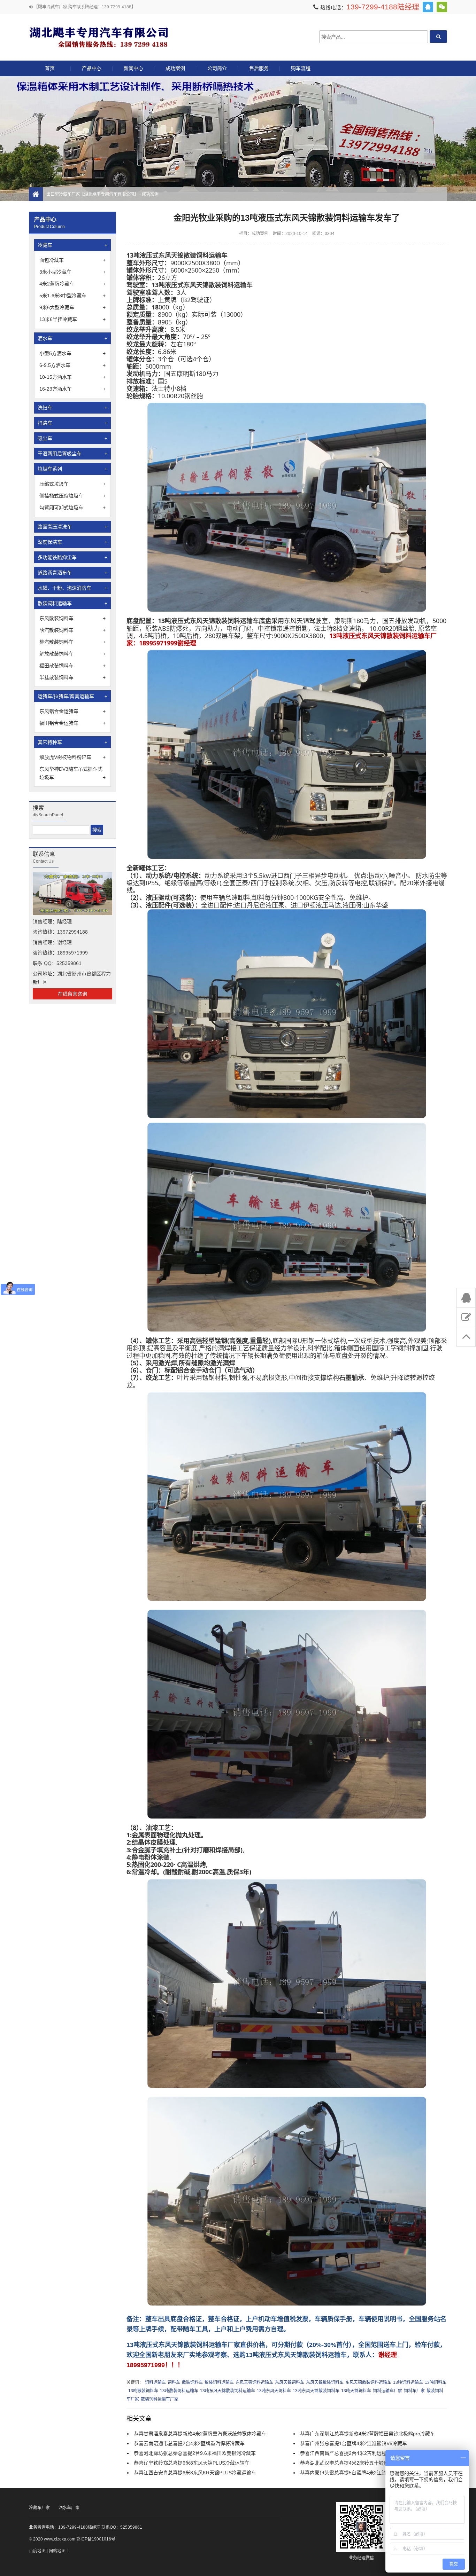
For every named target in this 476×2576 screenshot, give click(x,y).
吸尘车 (72, 438)
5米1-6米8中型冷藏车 (72, 296)
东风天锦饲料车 (290, 2382)
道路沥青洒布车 (72, 573)
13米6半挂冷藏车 (72, 319)
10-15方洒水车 (72, 377)
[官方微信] (442, 7)
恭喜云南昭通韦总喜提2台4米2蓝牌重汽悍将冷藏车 (189, 2443)
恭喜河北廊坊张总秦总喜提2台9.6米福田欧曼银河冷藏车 (195, 2453)
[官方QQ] (428, 7)
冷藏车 (72, 245)
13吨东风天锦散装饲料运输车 (228, 2391)
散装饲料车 (192, 2382)
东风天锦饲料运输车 (254, 2382)
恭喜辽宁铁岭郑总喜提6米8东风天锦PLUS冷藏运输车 (192, 2463)
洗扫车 (72, 408)
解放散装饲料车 (72, 654)
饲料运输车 (155, 2382)
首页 (50, 68)
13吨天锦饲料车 (356, 2391)
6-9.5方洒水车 (72, 365)
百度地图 (37, 2551)
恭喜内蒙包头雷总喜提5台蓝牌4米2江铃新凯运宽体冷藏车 (363, 2473)
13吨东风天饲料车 (274, 2391)
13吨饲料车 (436, 2382)
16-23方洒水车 (72, 389)
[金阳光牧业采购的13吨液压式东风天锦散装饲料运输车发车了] (287, 610)
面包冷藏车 (72, 260)
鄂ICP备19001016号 (96, 2539)
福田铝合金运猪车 (72, 723)
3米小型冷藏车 (72, 272)
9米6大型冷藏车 (72, 307)
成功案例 (175, 68)
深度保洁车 (72, 542)
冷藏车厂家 (39, 2508)
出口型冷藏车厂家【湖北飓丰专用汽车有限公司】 (99, 37)
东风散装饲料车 (72, 618)
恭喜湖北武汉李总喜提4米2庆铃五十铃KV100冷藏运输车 (361, 2463)
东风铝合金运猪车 (72, 711)
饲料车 (174, 2382)
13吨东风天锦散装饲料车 (316, 2391)
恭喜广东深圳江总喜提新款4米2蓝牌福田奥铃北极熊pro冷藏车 (367, 2434)
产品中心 (92, 68)
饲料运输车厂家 (387, 2391)
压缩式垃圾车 (72, 484)
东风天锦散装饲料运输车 (368, 2382)
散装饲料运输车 (72, 603)
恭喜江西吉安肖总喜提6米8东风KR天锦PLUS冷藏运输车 (195, 2473)
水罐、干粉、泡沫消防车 (72, 588)
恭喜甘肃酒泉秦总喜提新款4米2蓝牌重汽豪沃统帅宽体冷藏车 (200, 2434)
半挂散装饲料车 (72, 677)
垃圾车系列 (72, 469)
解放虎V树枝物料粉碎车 (72, 757)
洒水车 (72, 338)
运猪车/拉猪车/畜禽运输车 (72, 696)
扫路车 (72, 423)
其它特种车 (72, 742)
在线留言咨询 (72, 994)
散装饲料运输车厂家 (160, 2399)
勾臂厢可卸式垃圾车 (72, 508)
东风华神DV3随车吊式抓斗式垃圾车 (72, 773)
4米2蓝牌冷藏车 (72, 284)
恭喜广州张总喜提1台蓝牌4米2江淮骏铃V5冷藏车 (354, 2443)
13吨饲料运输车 (408, 2382)
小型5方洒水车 (72, 353)
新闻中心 (133, 68)
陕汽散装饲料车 (72, 630)
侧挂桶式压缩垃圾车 (72, 496)
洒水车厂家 (69, 2508)
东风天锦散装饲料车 (325, 2382)
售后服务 (259, 68)
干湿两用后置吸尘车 (72, 454)
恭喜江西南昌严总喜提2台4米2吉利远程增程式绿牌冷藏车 (363, 2453)
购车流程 (301, 68)
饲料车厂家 (414, 2391)
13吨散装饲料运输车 (179, 2391)
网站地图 (57, 2551)
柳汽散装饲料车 (72, 642)
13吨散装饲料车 (143, 2391)
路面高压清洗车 (72, 527)
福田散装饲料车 (72, 666)
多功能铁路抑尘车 (72, 557)
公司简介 (217, 68)
